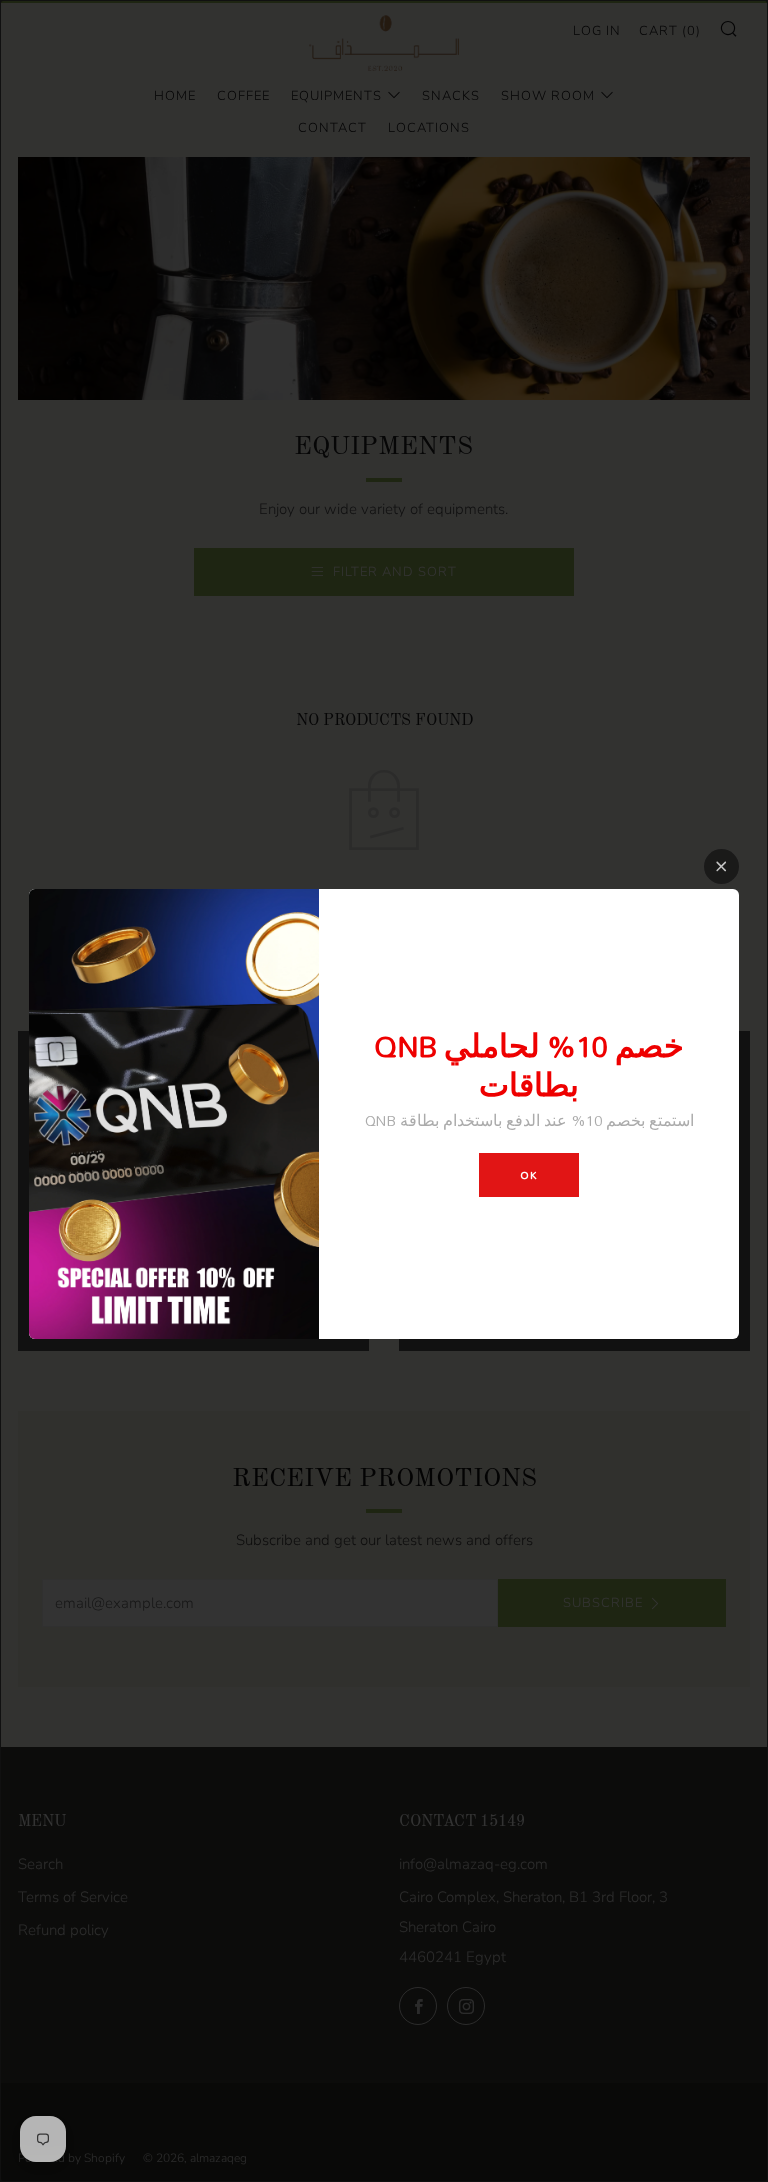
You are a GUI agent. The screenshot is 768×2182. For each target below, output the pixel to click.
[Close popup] (721, 866)
